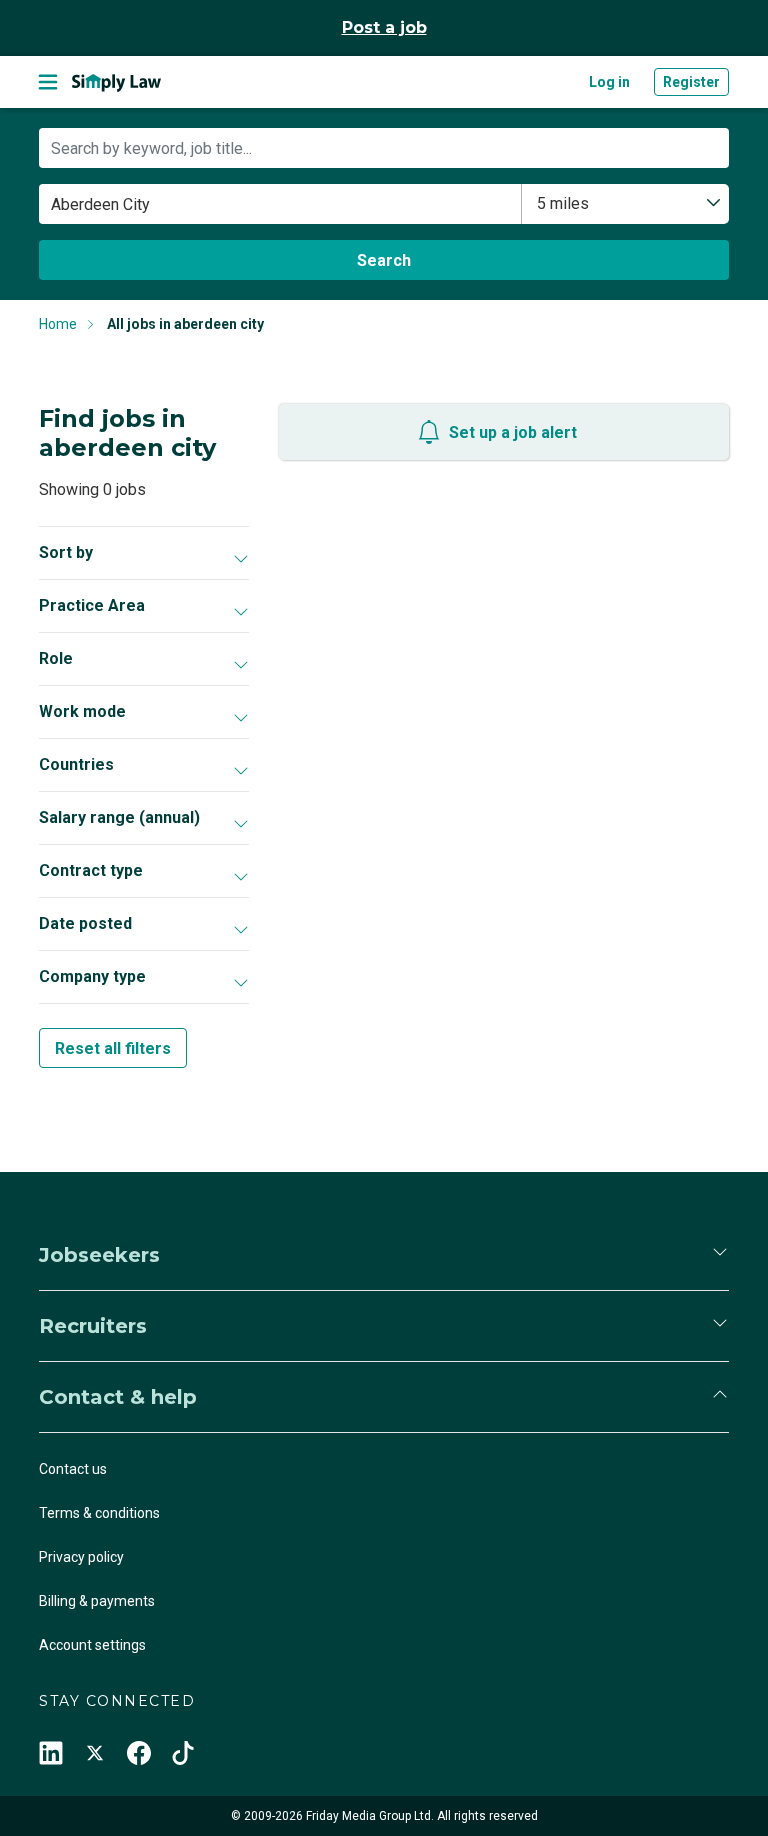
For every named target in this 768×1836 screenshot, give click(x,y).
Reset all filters (113, 1048)
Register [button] (691, 82)
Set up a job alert (513, 432)
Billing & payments (97, 1601)
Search (384, 260)
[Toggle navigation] (48, 82)
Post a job (384, 27)
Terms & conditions (99, 1513)
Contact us (73, 1469)
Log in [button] (609, 82)
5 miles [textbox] (563, 203)
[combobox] (625, 204)
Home (58, 324)
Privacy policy (81, 1557)
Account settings (92, 1645)
